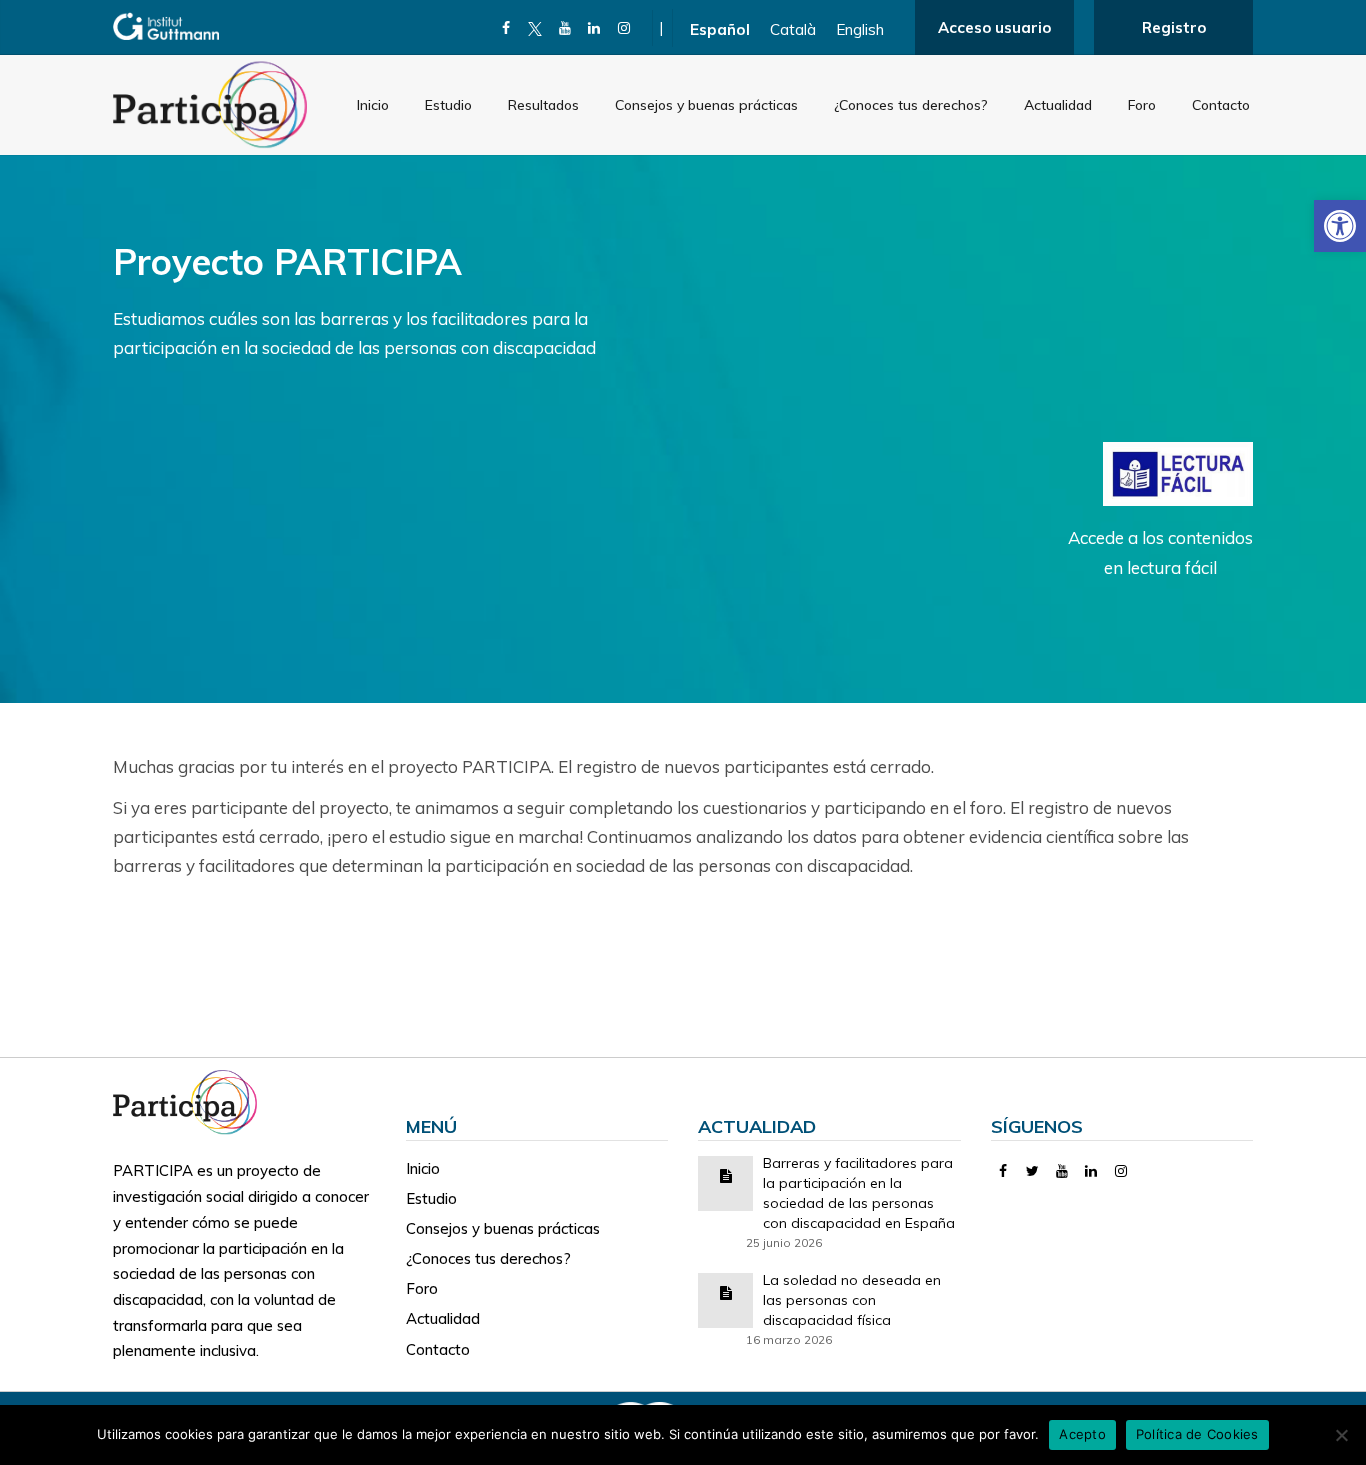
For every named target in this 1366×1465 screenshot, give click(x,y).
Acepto (1082, 1434)
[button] (1340, 226)
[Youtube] (565, 28)
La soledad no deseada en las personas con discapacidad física (852, 1300)
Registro (1174, 27)
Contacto (1221, 105)
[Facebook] (506, 28)
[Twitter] (1032, 1171)
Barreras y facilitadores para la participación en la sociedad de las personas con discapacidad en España (859, 1193)
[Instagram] (624, 28)
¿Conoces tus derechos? (911, 105)
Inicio (373, 105)
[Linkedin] (594, 28)
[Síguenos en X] (535, 28)
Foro (1142, 105)
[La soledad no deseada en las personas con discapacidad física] (726, 1291)
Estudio (448, 105)
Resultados (543, 105)
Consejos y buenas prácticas (706, 105)
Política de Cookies (1197, 1434)
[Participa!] (191, 1100)
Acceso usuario (994, 27)
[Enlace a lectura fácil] (1178, 472)
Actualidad (1058, 105)
